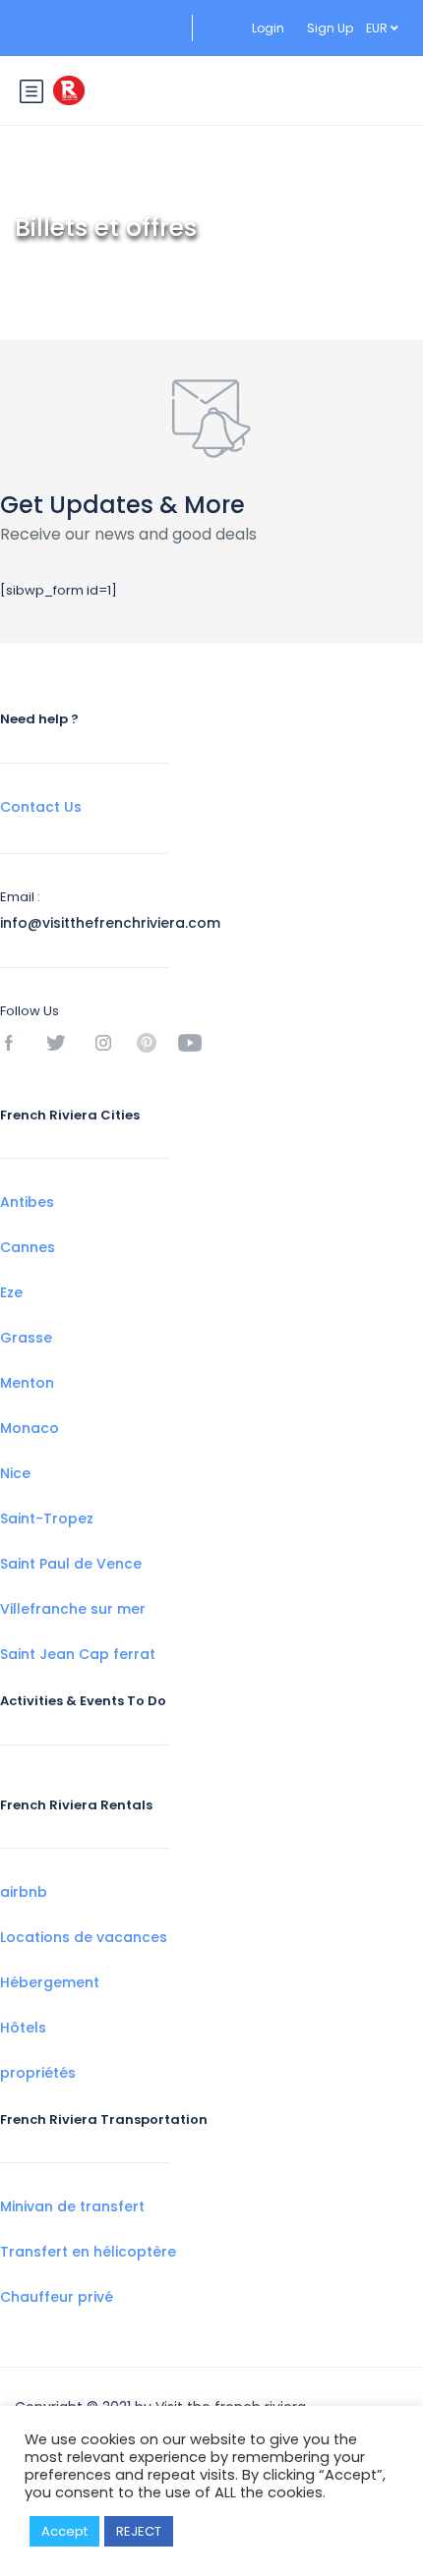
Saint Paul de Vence (71, 1564)
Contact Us (41, 807)
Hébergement (50, 1982)
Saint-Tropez (47, 1518)
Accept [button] (64, 2531)
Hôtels (23, 2028)
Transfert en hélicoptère (88, 2252)
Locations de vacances (84, 1937)
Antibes (27, 1202)
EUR (378, 28)
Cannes (28, 1247)
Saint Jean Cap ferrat (78, 1654)
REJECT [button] (139, 2531)
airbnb (24, 1892)
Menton (27, 1383)
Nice (15, 1473)
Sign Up (330, 28)
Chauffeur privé (57, 2297)
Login (268, 28)
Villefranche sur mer (73, 1609)
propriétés (38, 2073)
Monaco (30, 1428)
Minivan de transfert (72, 2206)
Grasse (26, 1338)
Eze (11, 1292)
